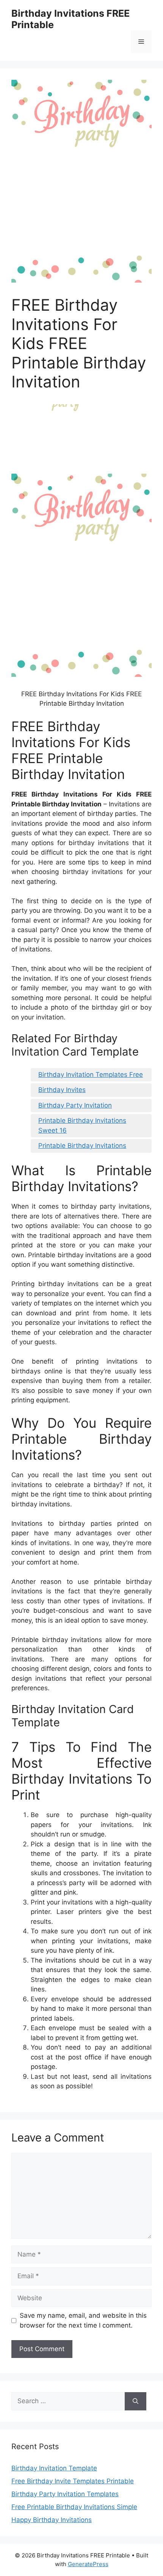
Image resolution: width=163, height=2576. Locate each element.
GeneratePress (88, 2564)
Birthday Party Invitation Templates (65, 2494)
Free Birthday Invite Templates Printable (73, 2481)
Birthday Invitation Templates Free (91, 1075)
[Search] (136, 2401)
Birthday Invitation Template (54, 2468)
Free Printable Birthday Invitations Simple (74, 2507)
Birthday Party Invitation (75, 1105)
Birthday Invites (62, 1090)
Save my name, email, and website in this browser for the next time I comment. (83, 2320)
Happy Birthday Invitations (52, 2520)
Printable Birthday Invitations (82, 1146)
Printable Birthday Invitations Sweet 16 (82, 1125)
